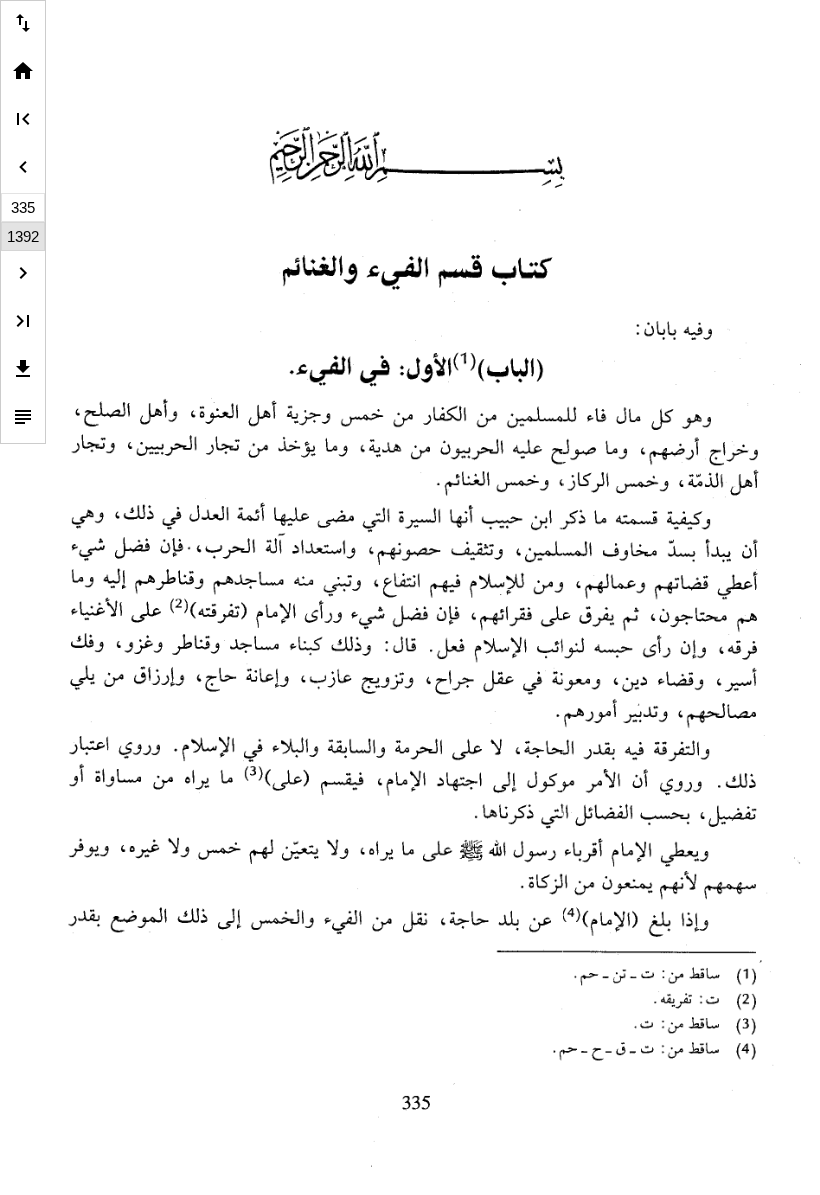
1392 (23, 236)
